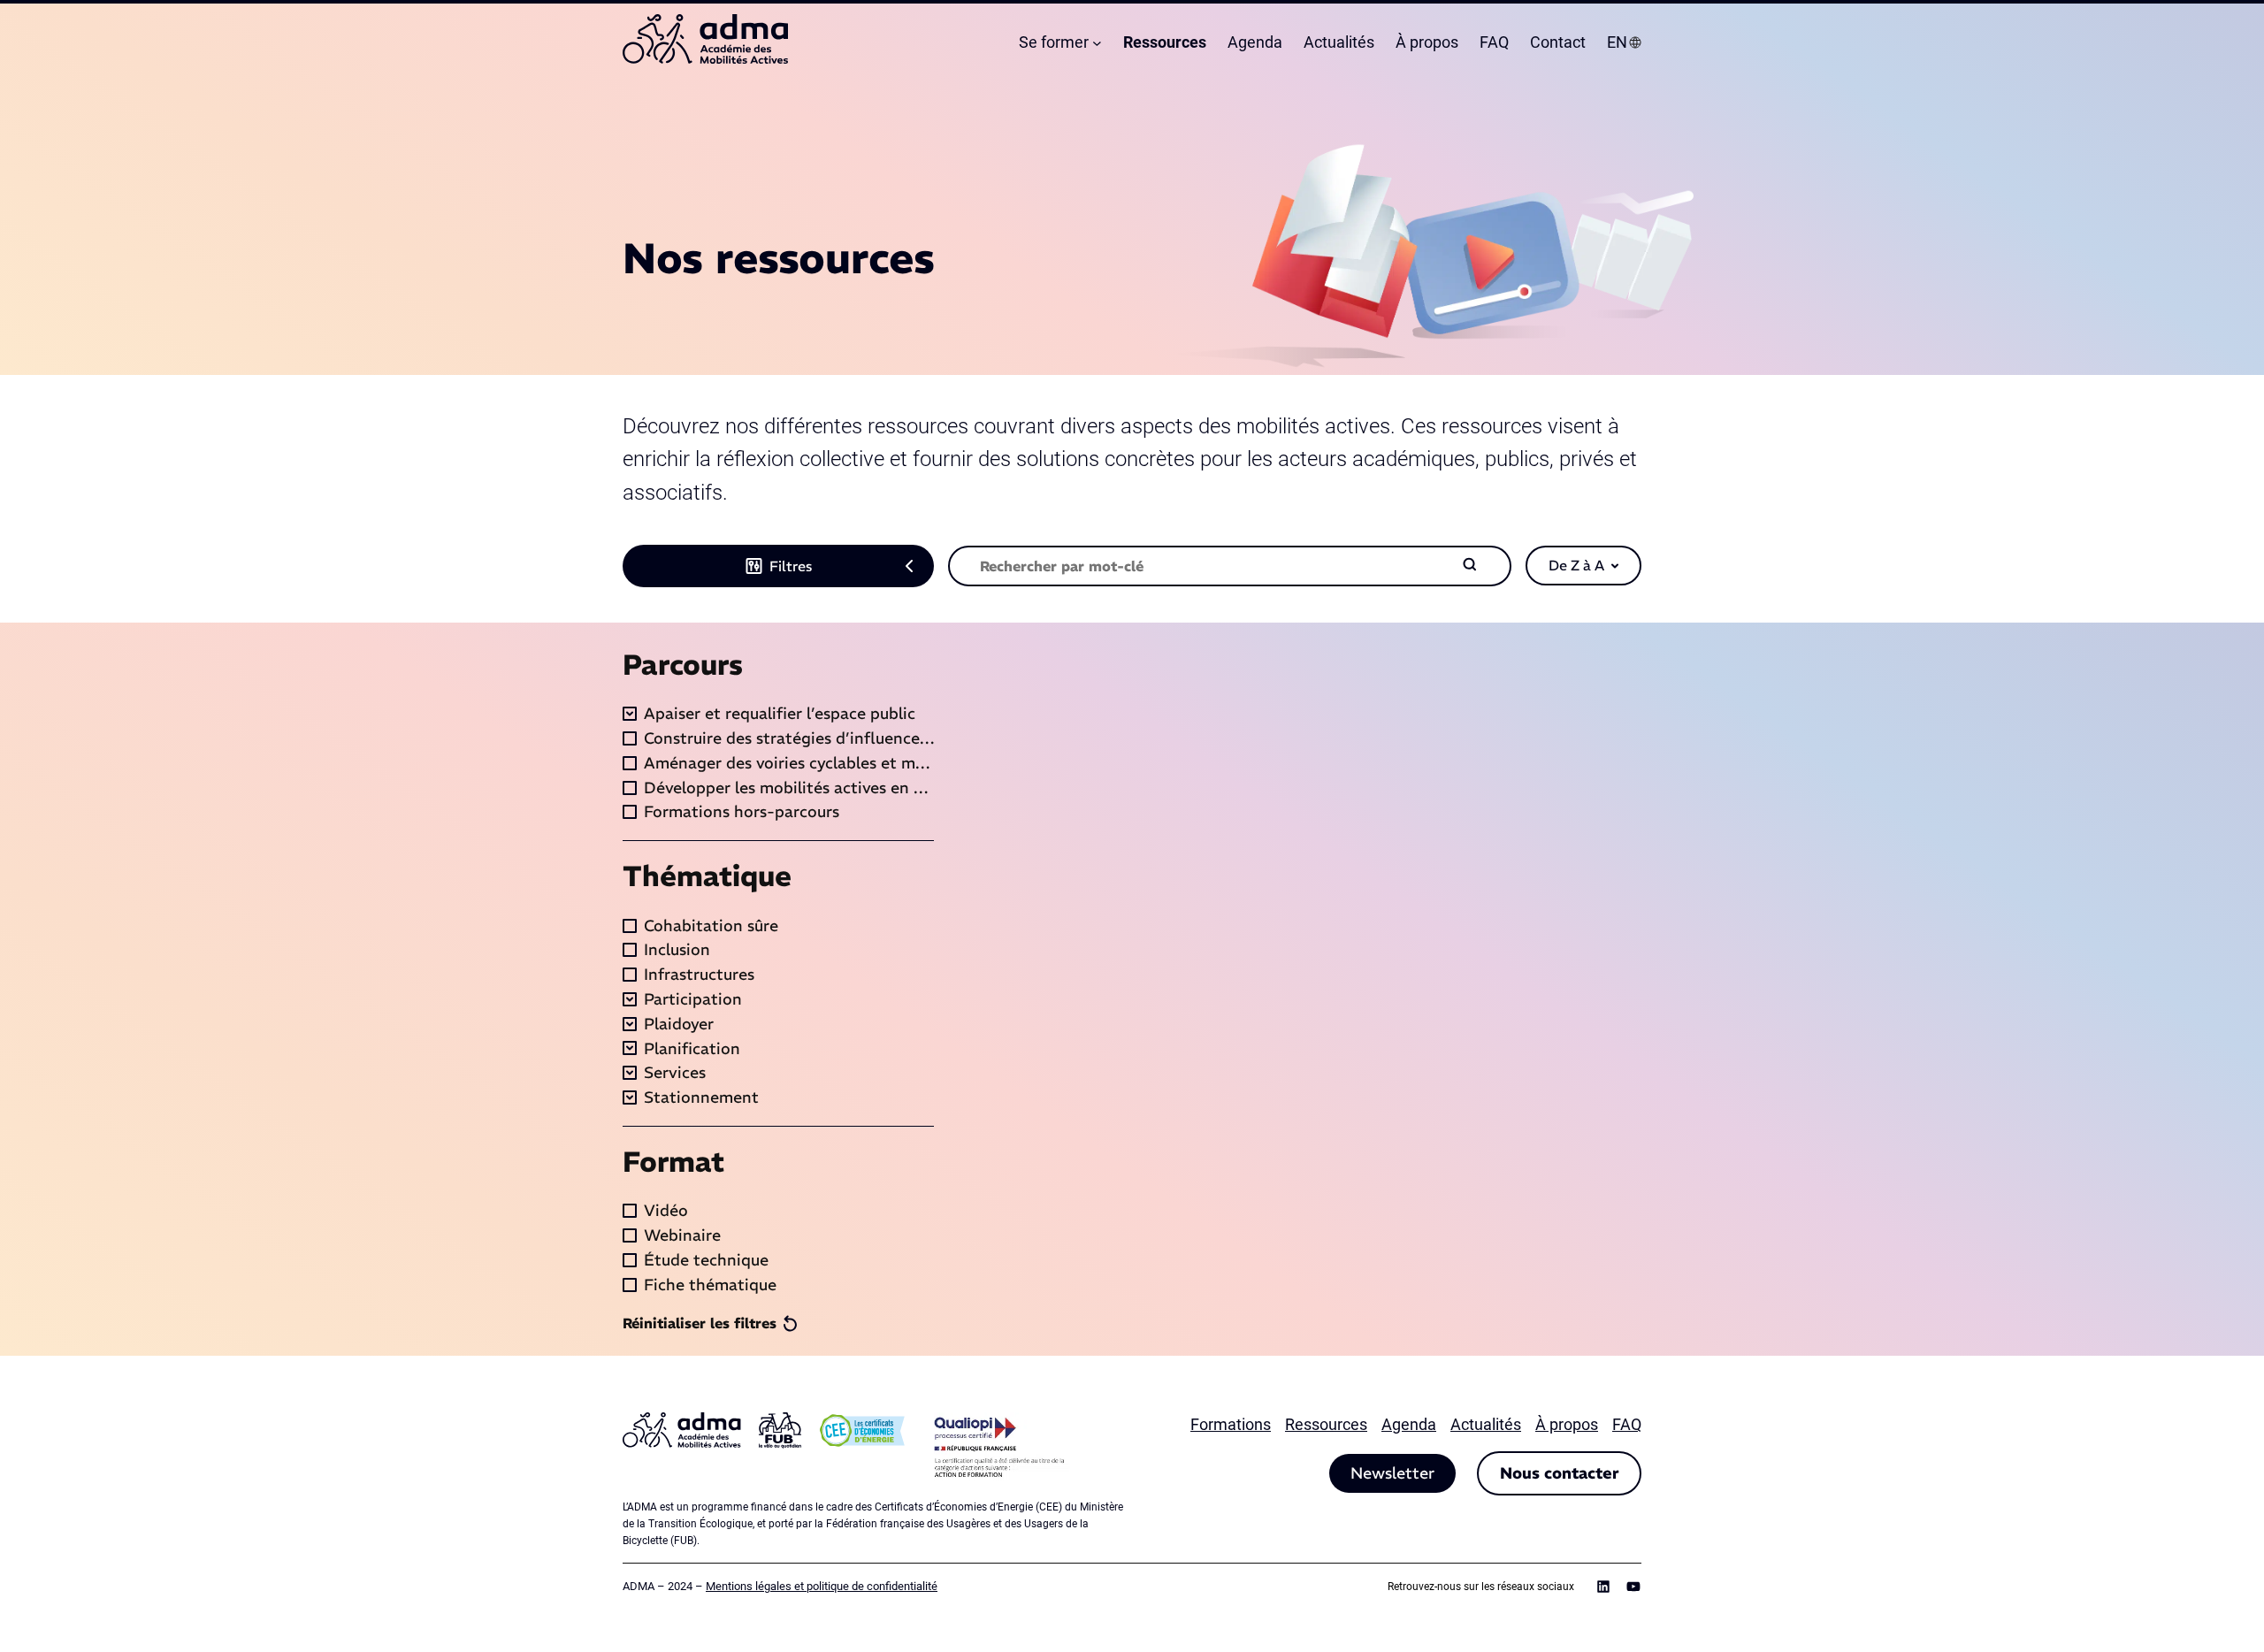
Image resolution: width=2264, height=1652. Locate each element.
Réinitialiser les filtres (700, 1323)
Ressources (1326, 1424)
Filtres (791, 566)
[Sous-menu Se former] (1097, 43)
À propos (1567, 1424)
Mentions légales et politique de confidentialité (822, 1586)
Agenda (1409, 1424)
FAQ (1627, 1424)
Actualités (1486, 1424)
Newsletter (1392, 1473)
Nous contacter (1559, 1473)
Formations (1231, 1424)
